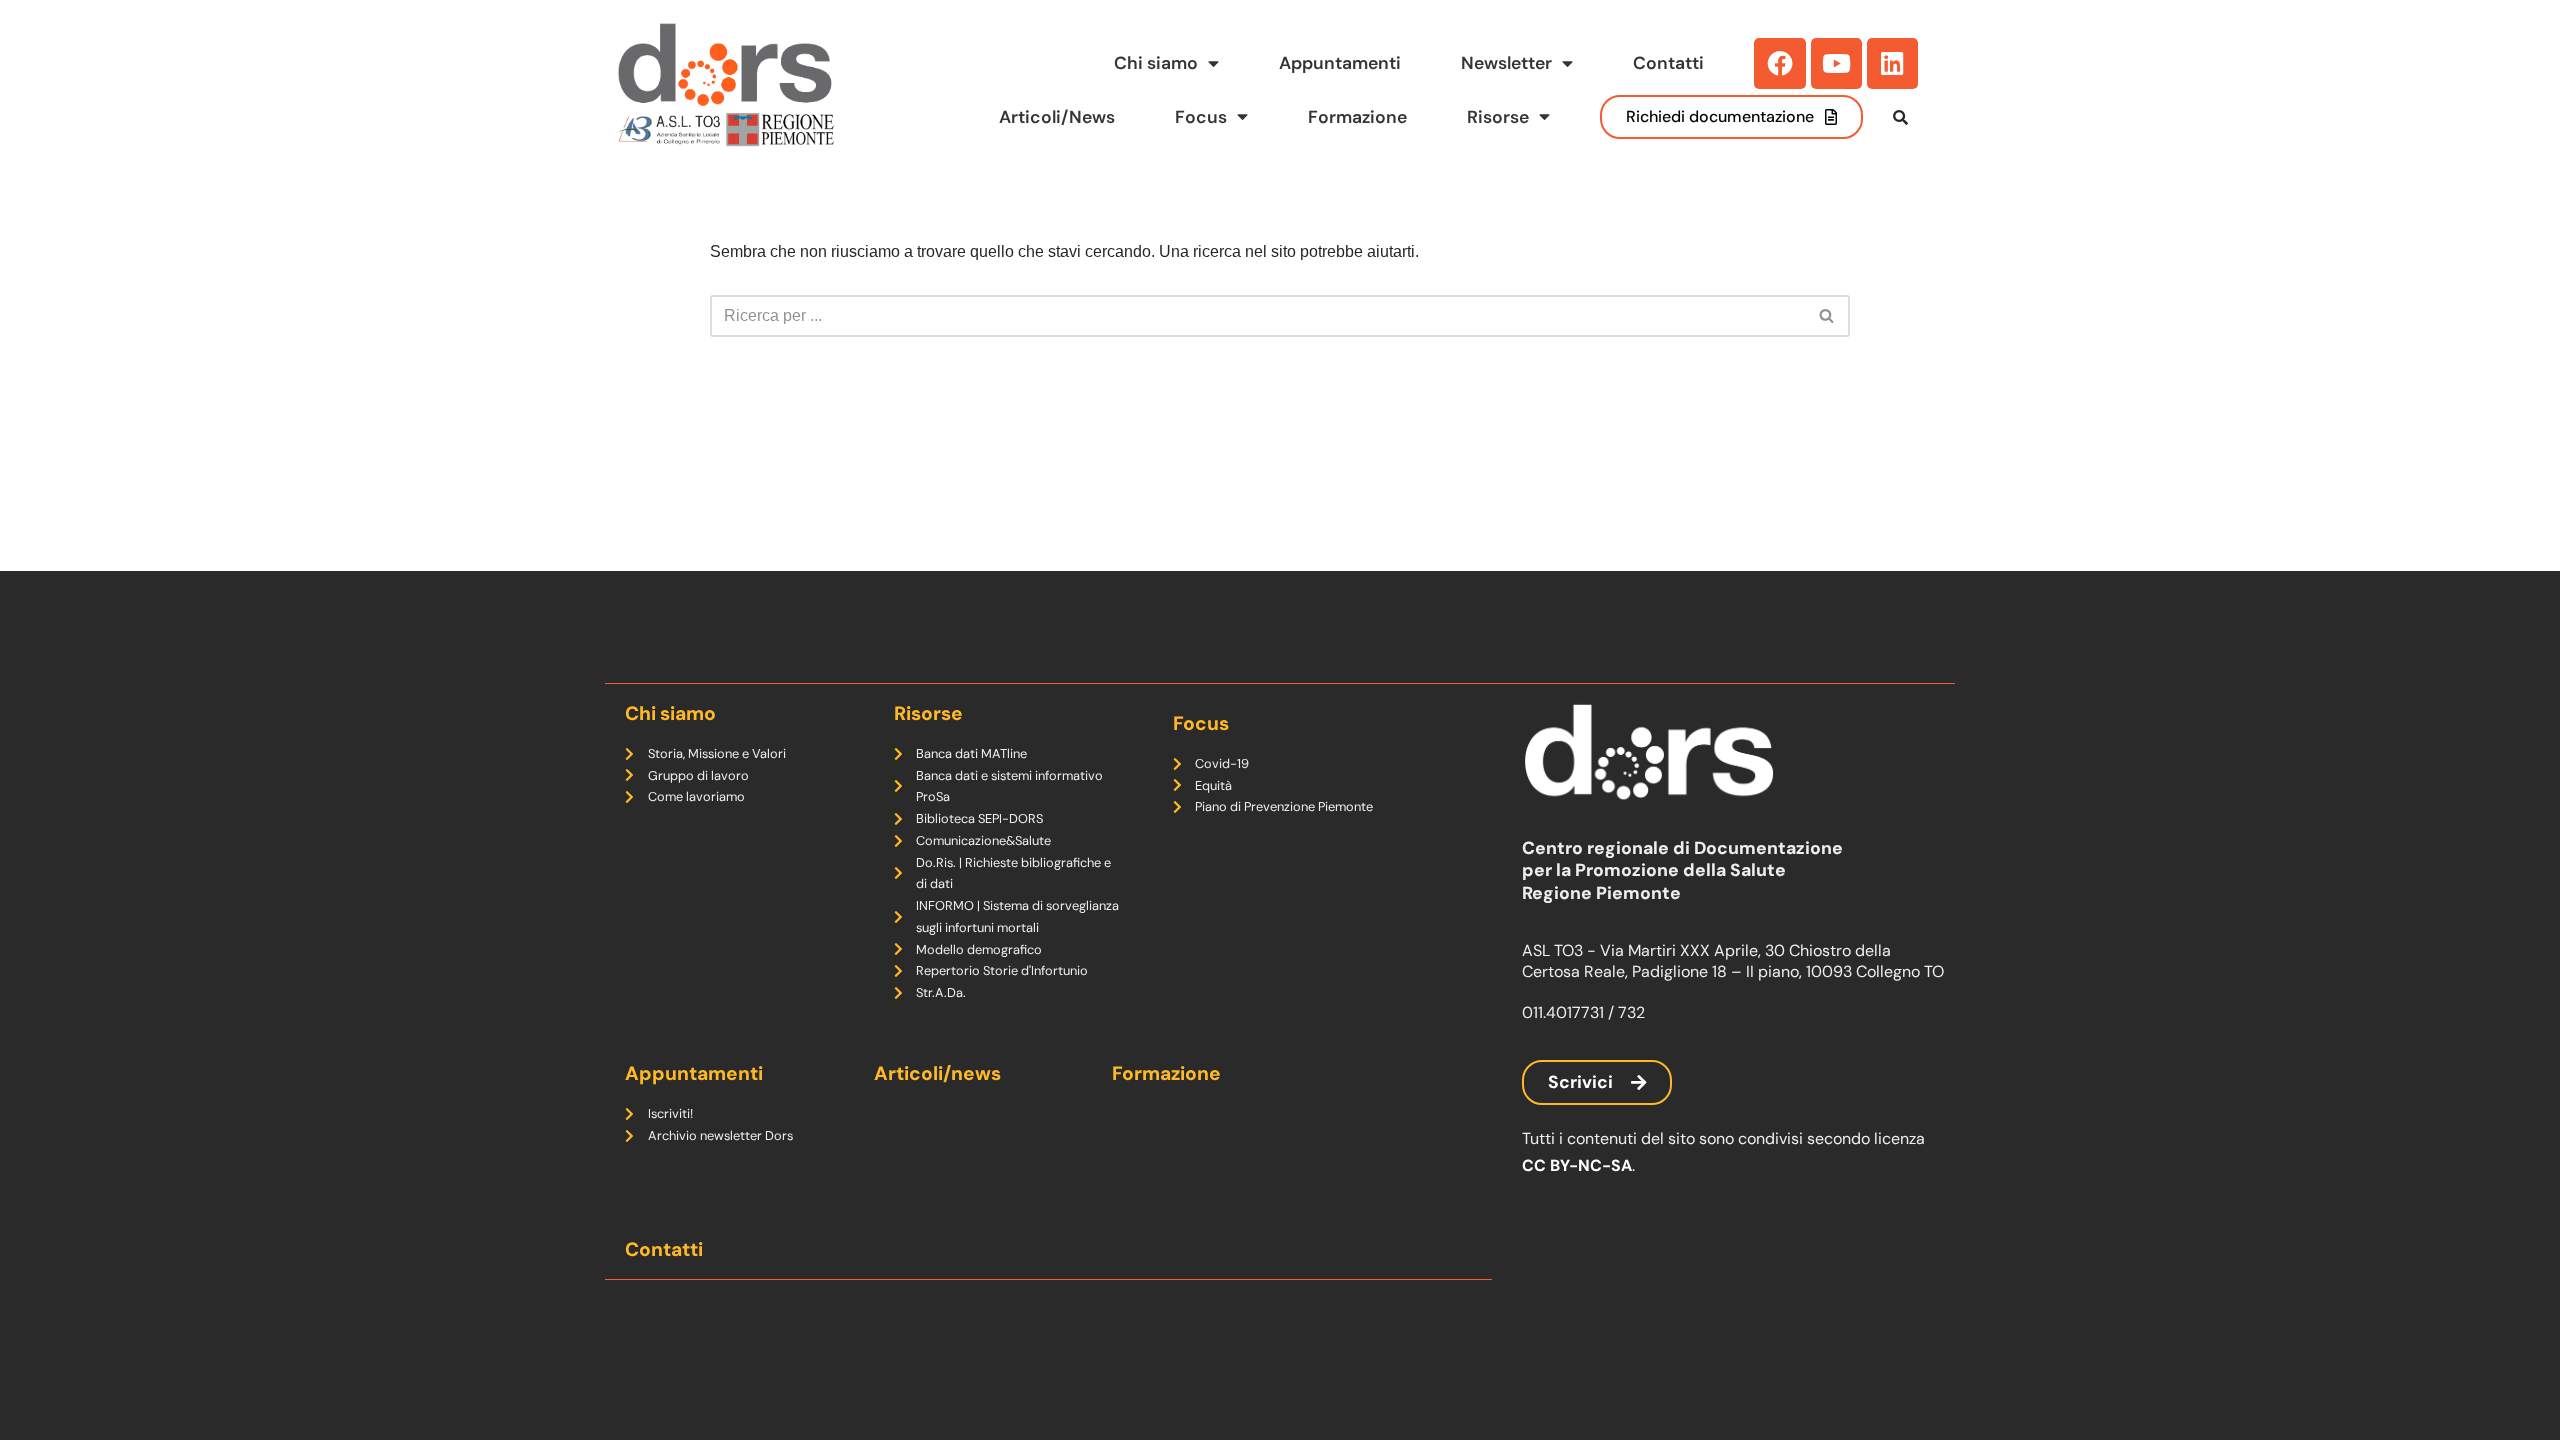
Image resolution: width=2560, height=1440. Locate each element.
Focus (1201, 117)
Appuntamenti (1340, 63)
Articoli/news (937, 1073)
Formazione (1357, 117)
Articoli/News (1057, 117)
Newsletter (1506, 63)
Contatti (1668, 63)
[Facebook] (1779, 63)
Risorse (1498, 117)
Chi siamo (1156, 63)
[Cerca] (1827, 316)
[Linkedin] (1892, 63)
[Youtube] (1836, 63)
